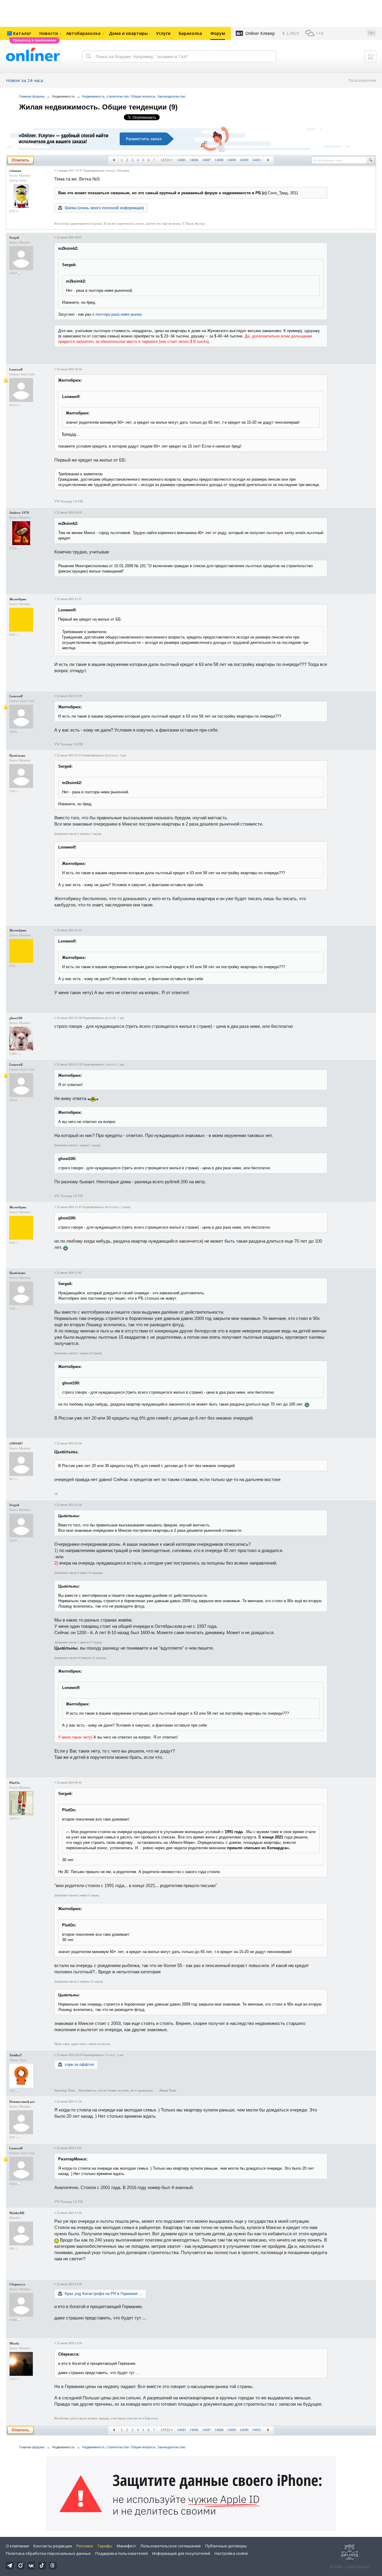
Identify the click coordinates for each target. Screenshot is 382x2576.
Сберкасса (17, 2284)
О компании (17, 2546)
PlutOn (14, 1783)
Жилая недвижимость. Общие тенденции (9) (98, 107)
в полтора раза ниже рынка (117, 314)
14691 (257, 160)
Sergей (14, 237)
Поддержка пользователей (121, 2553)
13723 (165, 160)
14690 (244, 160)
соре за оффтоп (79, 2064)
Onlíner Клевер (260, 33)
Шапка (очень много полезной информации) (104, 208)
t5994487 (16, 1443)
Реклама (85, 2546)
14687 (207, 160)
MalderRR (17, 2213)
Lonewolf (16, 369)
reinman (15, 171)
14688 (219, 160)
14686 (194, 160)
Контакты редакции (53, 2546)
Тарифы (105, 2546)
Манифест (126, 2546)
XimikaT (16, 2055)
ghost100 (16, 1018)
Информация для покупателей (181, 2553)
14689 (232, 160)
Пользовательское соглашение (171, 2546)
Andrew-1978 (19, 513)
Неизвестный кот (22, 2102)
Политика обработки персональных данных (48, 2553)
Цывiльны (17, 755)
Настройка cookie (231, 2553)
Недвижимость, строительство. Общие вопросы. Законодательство (134, 96)
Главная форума (32, 96)
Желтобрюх (18, 599)
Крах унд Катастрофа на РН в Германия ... (104, 2294)
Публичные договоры (226, 2546)
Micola (14, 2343)
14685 (181, 160)
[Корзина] (370, 56)
